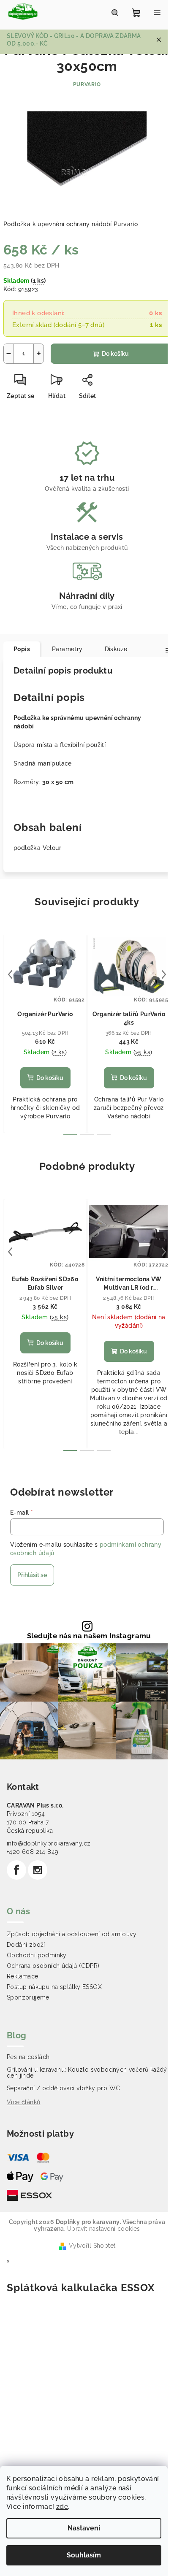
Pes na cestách (28, 2057)
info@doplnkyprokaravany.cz (49, 1843)
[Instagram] (38, 1870)
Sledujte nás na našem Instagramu (89, 1636)
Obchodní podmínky (37, 1955)
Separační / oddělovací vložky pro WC (63, 2088)
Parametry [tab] (67, 649)
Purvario (87, 84)
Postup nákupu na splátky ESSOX (54, 1987)
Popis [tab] (22, 649)
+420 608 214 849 (33, 1852)
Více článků (23, 2102)
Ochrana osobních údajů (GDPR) (53, 1966)
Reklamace (23, 1976)
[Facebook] (16, 1870)
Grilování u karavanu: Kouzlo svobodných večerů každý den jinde (87, 2073)
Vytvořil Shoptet (92, 2246)
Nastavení (84, 2528)
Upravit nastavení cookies (104, 2229)
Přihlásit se (32, 1575)
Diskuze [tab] (116, 649)
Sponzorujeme (28, 1997)
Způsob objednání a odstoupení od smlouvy (72, 1934)
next (164, 974)
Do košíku (115, 354)
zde (62, 2507)
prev (10, 974)
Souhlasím (84, 2555)
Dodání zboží (26, 1945)
